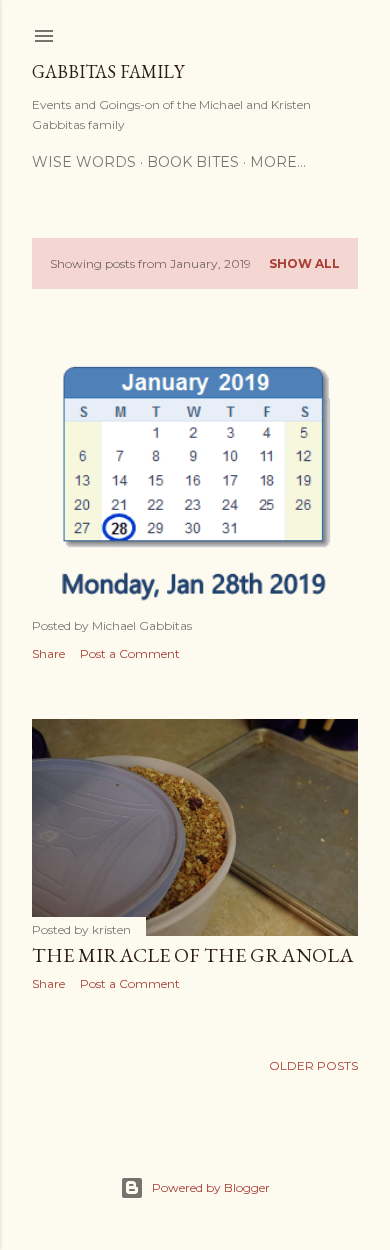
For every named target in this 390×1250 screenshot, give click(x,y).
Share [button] (48, 653)
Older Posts (313, 1065)
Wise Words (84, 162)
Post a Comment (130, 653)
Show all (304, 263)
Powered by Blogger (211, 1187)
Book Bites (193, 162)
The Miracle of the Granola (193, 955)
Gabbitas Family (108, 71)
